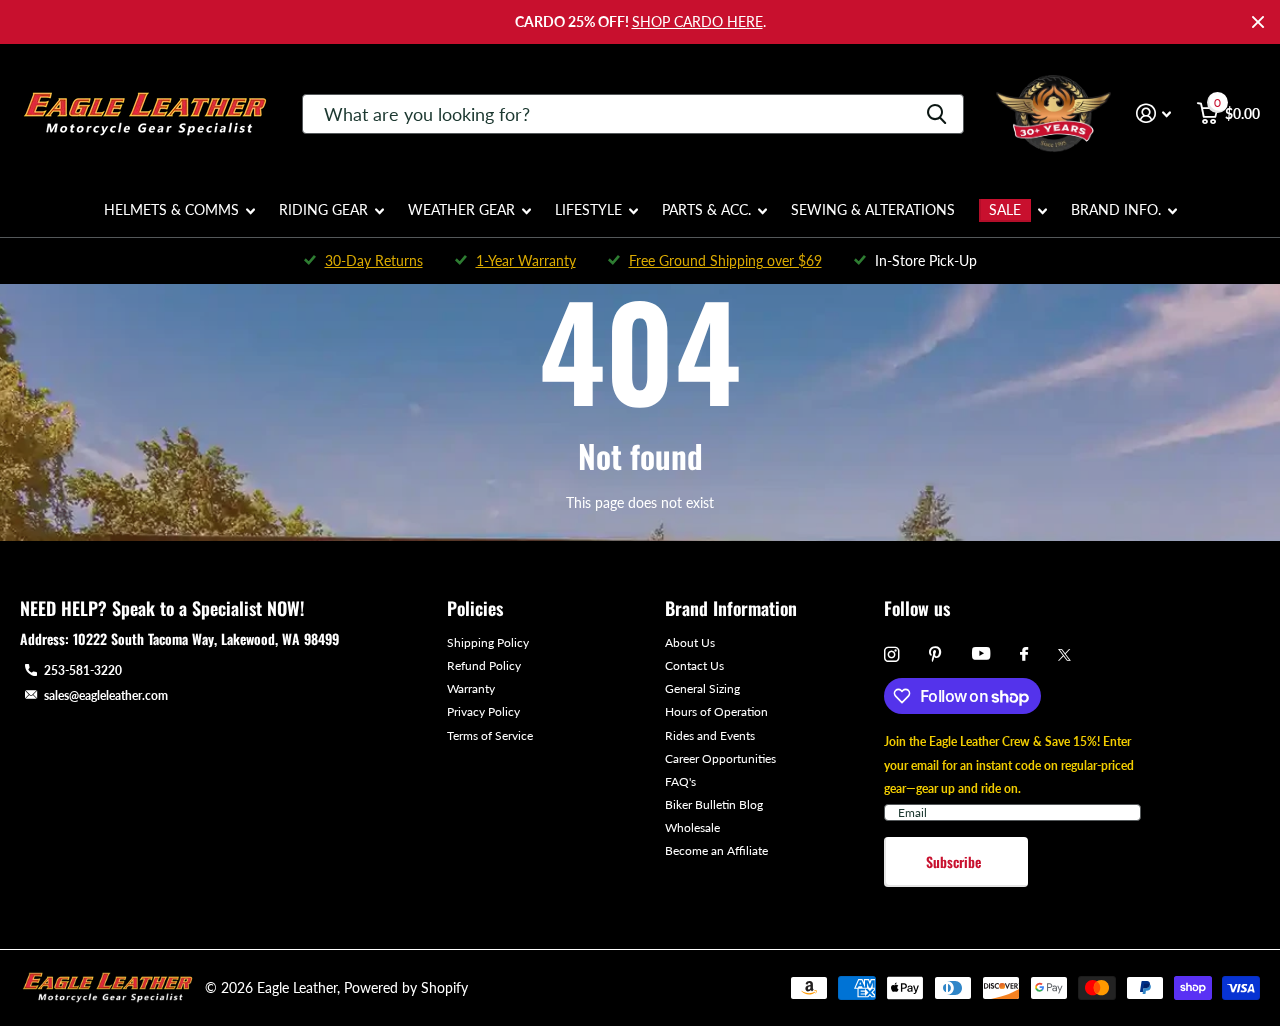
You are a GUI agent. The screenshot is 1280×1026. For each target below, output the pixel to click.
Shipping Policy (488, 642)
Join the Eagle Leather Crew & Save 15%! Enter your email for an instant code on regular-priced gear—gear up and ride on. (1009, 764)
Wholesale (692, 827)
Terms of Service (490, 735)
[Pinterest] (935, 654)
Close (1258, 22)
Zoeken (936, 114)
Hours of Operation (716, 711)
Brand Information (731, 608)
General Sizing (702, 688)
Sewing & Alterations (873, 209)
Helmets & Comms (171, 209)
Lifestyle (588, 209)
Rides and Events (710, 735)
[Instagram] (891, 654)
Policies (475, 608)
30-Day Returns (374, 260)
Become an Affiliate (716, 850)
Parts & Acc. (706, 209)
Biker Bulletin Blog (714, 804)
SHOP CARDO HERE (697, 21)
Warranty (471, 688)
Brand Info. (1116, 209)
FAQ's (680, 781)
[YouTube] (981, 654)
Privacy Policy (483, 711)
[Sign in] (1153, 113)
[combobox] (633, 114)
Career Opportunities (720, 758)
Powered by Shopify (406, 987)
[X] (1064, 655)
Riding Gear (323, 209)
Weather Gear (461, 209)
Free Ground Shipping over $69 (725, 260)
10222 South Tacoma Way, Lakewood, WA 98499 (206, 638)
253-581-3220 (83, 670)
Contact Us (694, 665)
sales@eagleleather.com (106, 695)
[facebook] (1024, 655)
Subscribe (955, 861)
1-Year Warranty (526, 260)
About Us (690, 642)
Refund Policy (484, 665)
